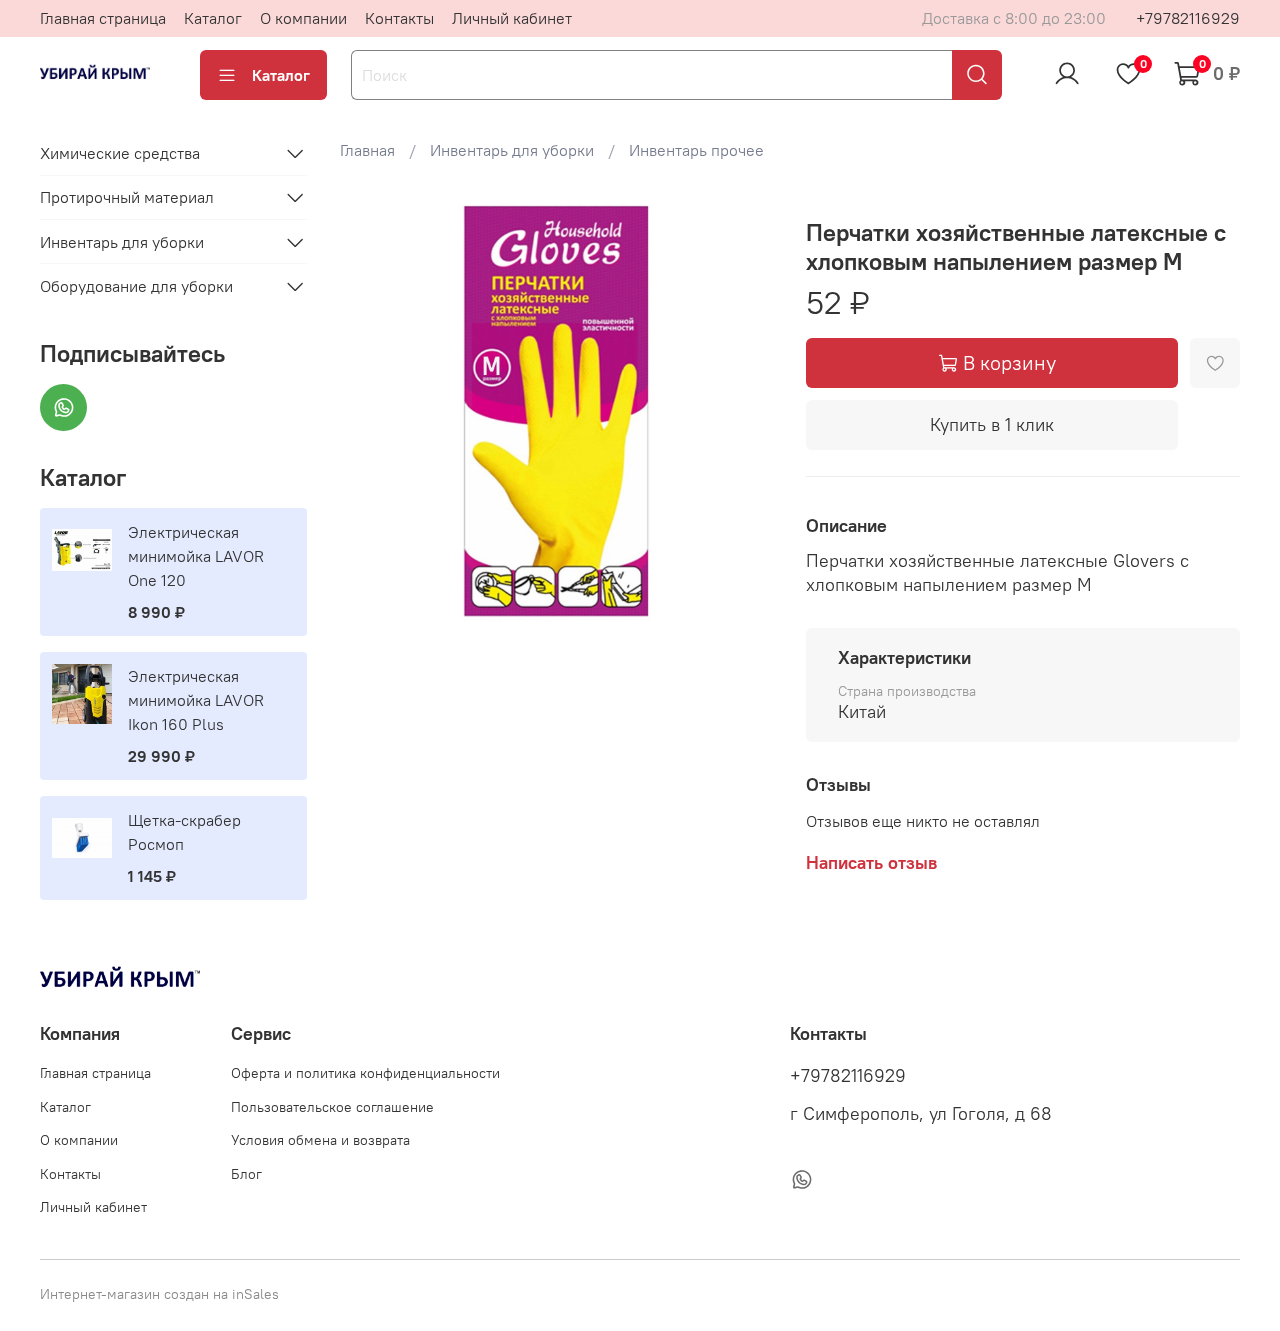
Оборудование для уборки (136, 286)
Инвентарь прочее (696, 150)
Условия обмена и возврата (320, 1140)
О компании (303, 18)
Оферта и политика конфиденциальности (365, 1073)
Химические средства (120, 153)
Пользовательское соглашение (332, 1107)
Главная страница (103, 18)
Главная (367, 150)
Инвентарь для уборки (512, 150)
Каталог (213, 18)
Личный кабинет (512, 18)
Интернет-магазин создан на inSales (159, 1294)
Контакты (399, 18)
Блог (246, 1174)
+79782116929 (1188, 18)
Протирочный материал (127, 197)
